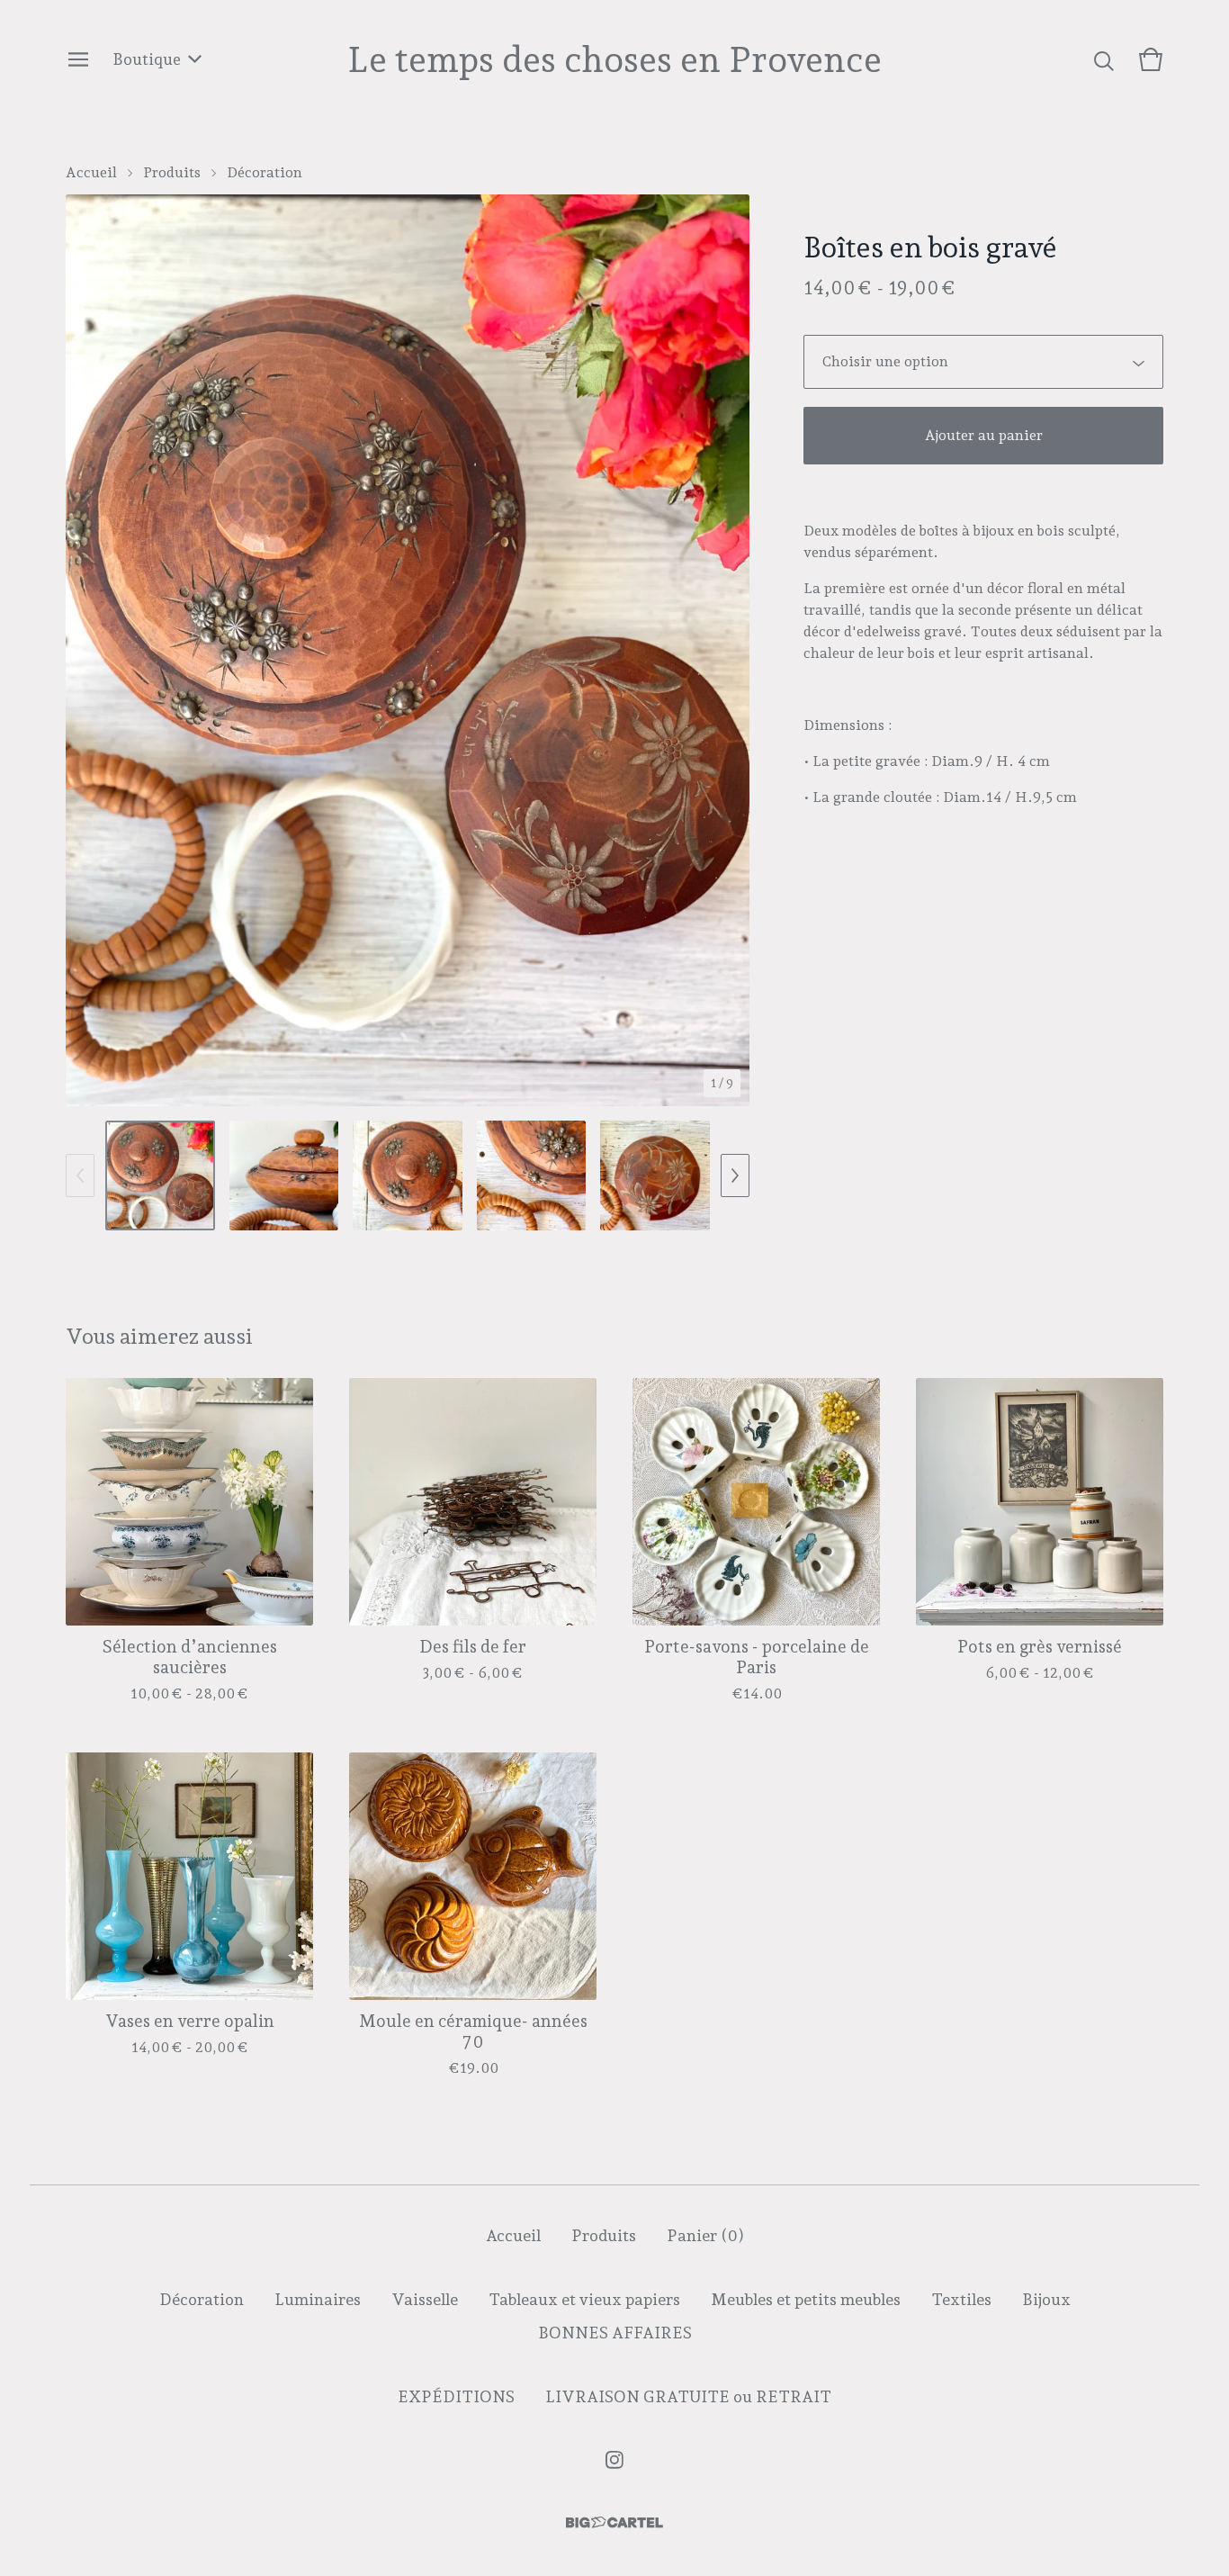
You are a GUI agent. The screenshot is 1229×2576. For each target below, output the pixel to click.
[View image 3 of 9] (408, 1175)
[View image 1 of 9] (160, 1175)
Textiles (961, 2299)
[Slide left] (80, 1175)
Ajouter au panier (984, 435)
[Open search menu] (1104, 59)
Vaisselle (425, 2299)
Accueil (91, 172)
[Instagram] (614, 2460)
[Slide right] (735, 1175)
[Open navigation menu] (78, 59)
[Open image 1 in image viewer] (408, 650)
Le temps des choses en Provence (614, 59)
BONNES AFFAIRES (615, 2333)
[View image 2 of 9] (284, 1175)
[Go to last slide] (91, 651)
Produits (172, 172)
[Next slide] (724, 651)
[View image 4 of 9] (532, 1175)
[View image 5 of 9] (655, 1175)
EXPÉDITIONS (456, 2396)
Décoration (265, 172)
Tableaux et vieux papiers (584, 2299)
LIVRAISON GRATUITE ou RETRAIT (688, 2396)
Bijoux (1046, 2299)
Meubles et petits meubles (806, 2299)
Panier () (705, 2235)
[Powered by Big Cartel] (614, 2522)
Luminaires (318, 2299)
